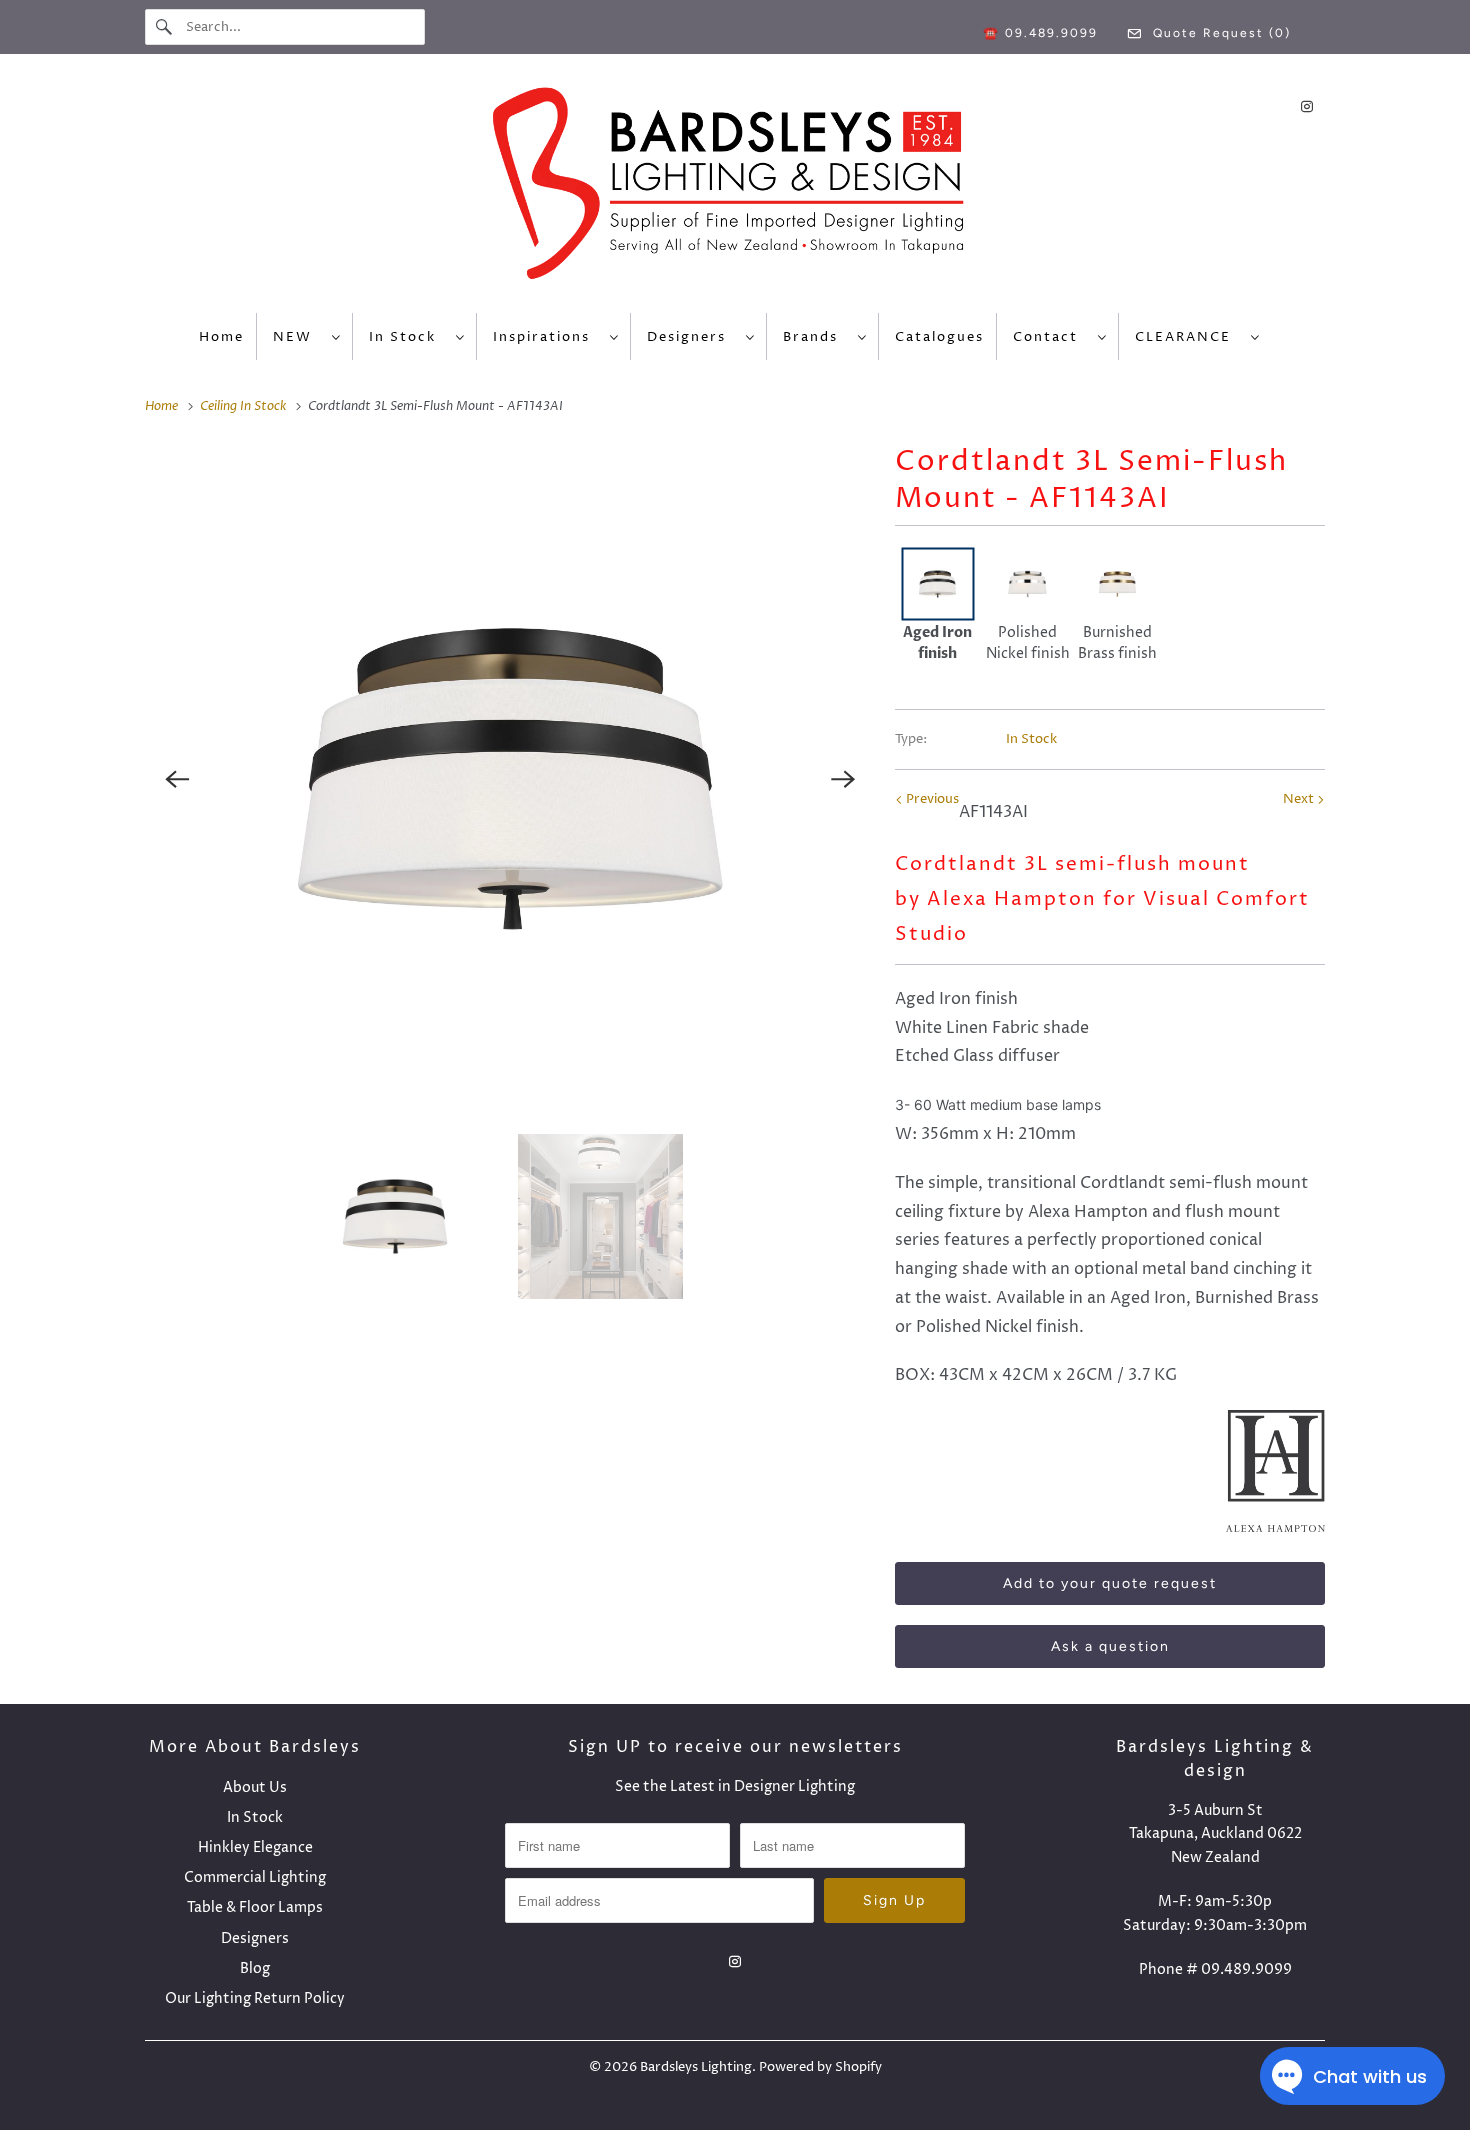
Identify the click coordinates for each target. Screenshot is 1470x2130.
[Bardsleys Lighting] (735, 188)
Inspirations (546, 337)
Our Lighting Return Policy (255, 1998)
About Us (255, 1787)
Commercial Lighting (255, 1877)
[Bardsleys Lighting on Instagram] (1307, 106)
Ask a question (1110, 1646)
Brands (815, 337)
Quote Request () (1219, 33)
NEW (297, 337)
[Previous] (177, 779)
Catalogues (939, 337)
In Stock (407, 337)
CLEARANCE (1188, 337)
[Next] (843, 779)
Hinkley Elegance (255, 1847)
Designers (691, 337)
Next (1300, 799)
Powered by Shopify (820, 2067)
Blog (255, 1968)
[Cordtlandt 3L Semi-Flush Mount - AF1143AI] (510, 779)
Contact (1050, 337)
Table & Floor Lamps (255, 1907)
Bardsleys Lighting (696, 2067)
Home (221, 337)
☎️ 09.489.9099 (1040, 33)
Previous (931, 799)
